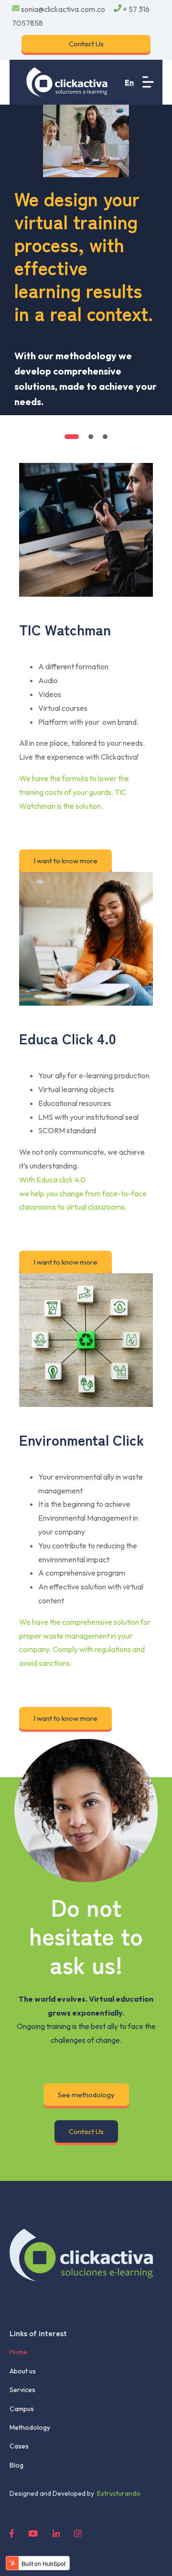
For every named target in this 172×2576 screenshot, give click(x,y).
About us (23, 2371)
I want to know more (65, 861)
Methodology (30, 2427)
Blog (16, 2465)
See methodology (86, 2095)
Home (18, 2352)
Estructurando (117, 2493)
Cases (19, 2446)
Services (22, 2390)
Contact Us (86, 44)
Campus (22, 2409)
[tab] (72, 437)
